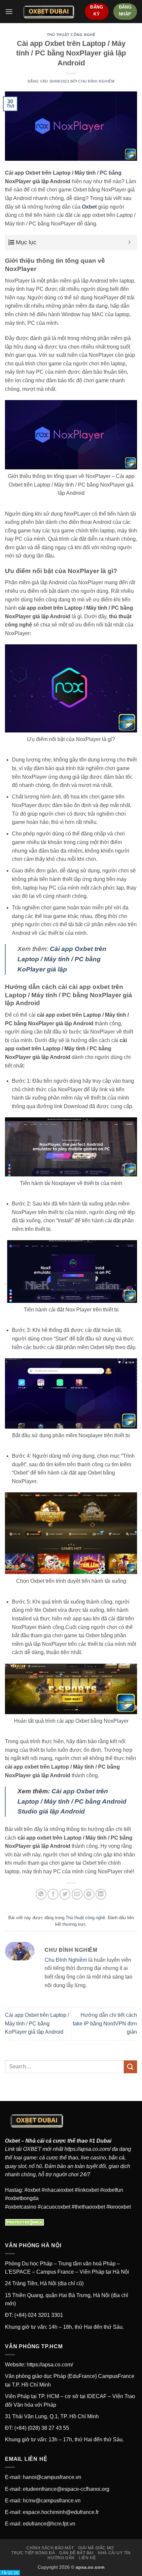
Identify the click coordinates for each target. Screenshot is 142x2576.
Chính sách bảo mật (50, 2548)
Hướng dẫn (61, 2558)
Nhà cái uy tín (114, 2553)
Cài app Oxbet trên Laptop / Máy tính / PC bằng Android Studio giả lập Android (72, 1801)
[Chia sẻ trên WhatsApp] (41, 1894)
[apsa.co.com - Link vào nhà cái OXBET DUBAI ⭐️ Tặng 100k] (49, 12)
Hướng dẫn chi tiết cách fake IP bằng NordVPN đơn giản (105, 2023)
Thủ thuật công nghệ (71, 35)
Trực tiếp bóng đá (33, 2553)
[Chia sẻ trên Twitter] (65, 1894)
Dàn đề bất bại (76, 2553)
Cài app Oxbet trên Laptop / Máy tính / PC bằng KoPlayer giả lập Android (37, 2023)
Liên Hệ (87, 2558)
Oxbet (12, 2141)
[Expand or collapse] (130, 242)
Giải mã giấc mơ (96, 2548)
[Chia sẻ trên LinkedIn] (101, 1894)
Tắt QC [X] (10, 2573)
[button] (9, 11)
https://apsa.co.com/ (88, 2149)
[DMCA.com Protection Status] (26, 2222)
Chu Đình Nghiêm (96, 81)
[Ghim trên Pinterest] (89, 1894)
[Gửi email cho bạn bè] (77, 1894)
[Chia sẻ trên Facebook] (53, 1894)
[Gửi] (130, 2067)
